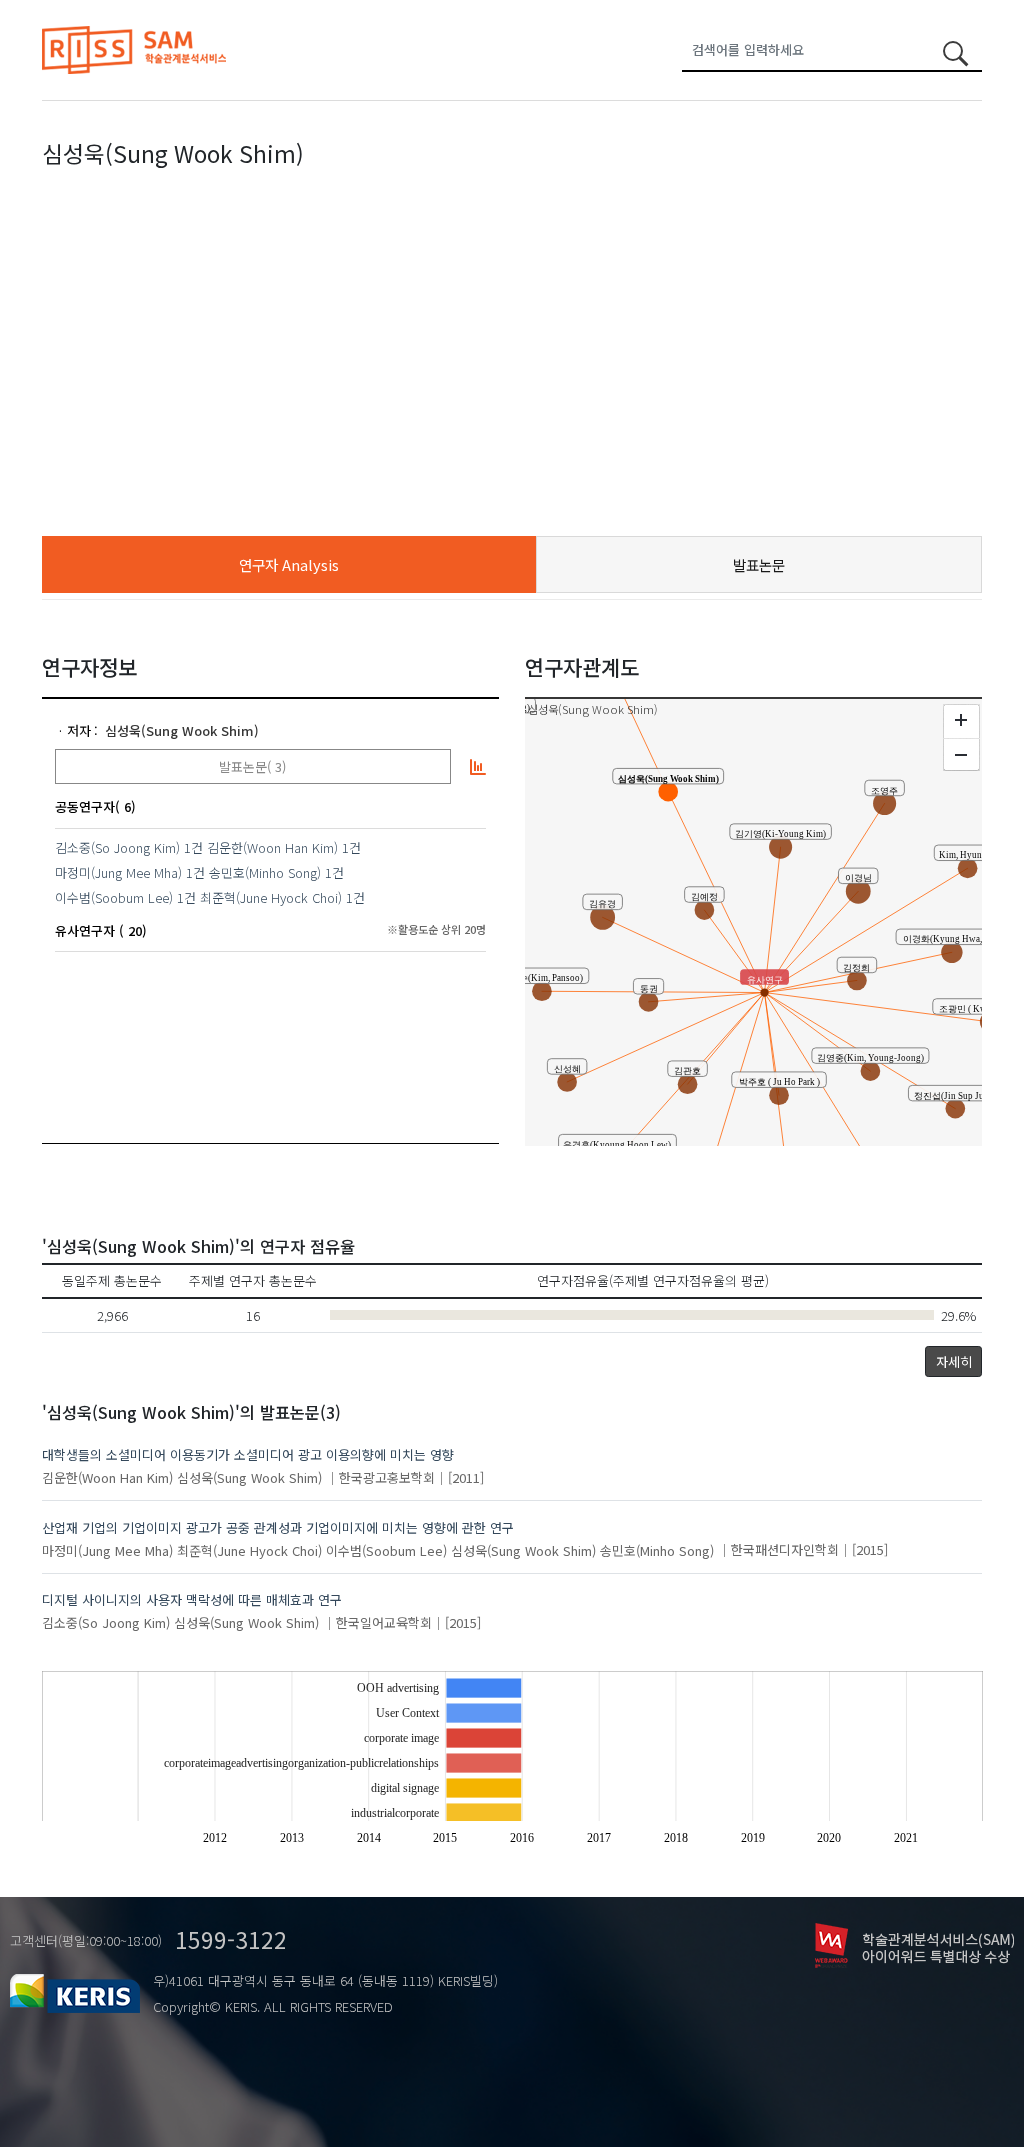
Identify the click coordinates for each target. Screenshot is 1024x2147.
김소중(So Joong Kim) (117, 847)
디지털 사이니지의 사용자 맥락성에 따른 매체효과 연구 (192, 1599)
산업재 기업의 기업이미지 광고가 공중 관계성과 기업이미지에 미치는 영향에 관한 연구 (278, 1527)
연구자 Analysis (289, 564)
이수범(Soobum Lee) (114, 897)
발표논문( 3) (252, 766)
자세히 (954, 1361)
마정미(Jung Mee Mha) (118, 872)
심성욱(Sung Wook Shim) (182, 730)
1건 (193, 847)
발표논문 (759, 564)
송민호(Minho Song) (265, 872)
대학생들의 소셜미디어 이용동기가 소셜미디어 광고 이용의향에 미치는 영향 (248, 1454)
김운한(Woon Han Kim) (272, 847)
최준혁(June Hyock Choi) (271, 897)
